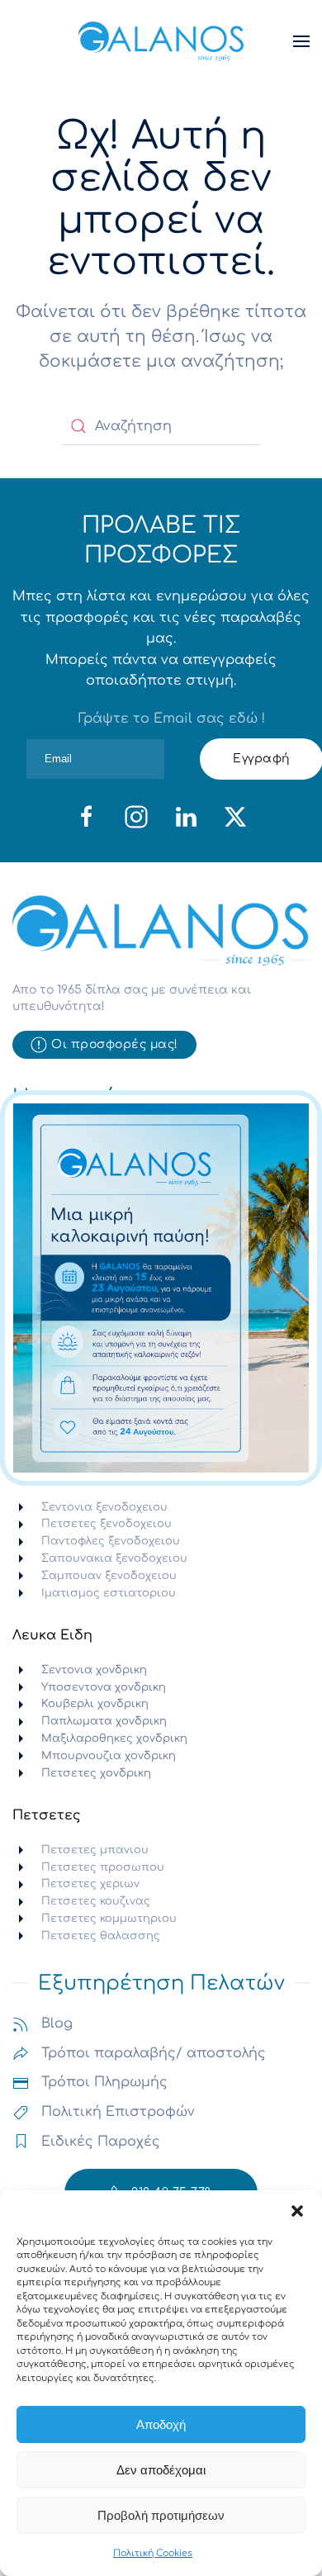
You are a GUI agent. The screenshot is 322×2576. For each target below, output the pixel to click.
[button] (297, 2211)
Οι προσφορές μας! (115, 1044)
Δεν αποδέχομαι (161, 2470)
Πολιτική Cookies (153, 2553)
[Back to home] (161, 41)
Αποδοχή (161, 2424)
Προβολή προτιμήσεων (161, 2515)
